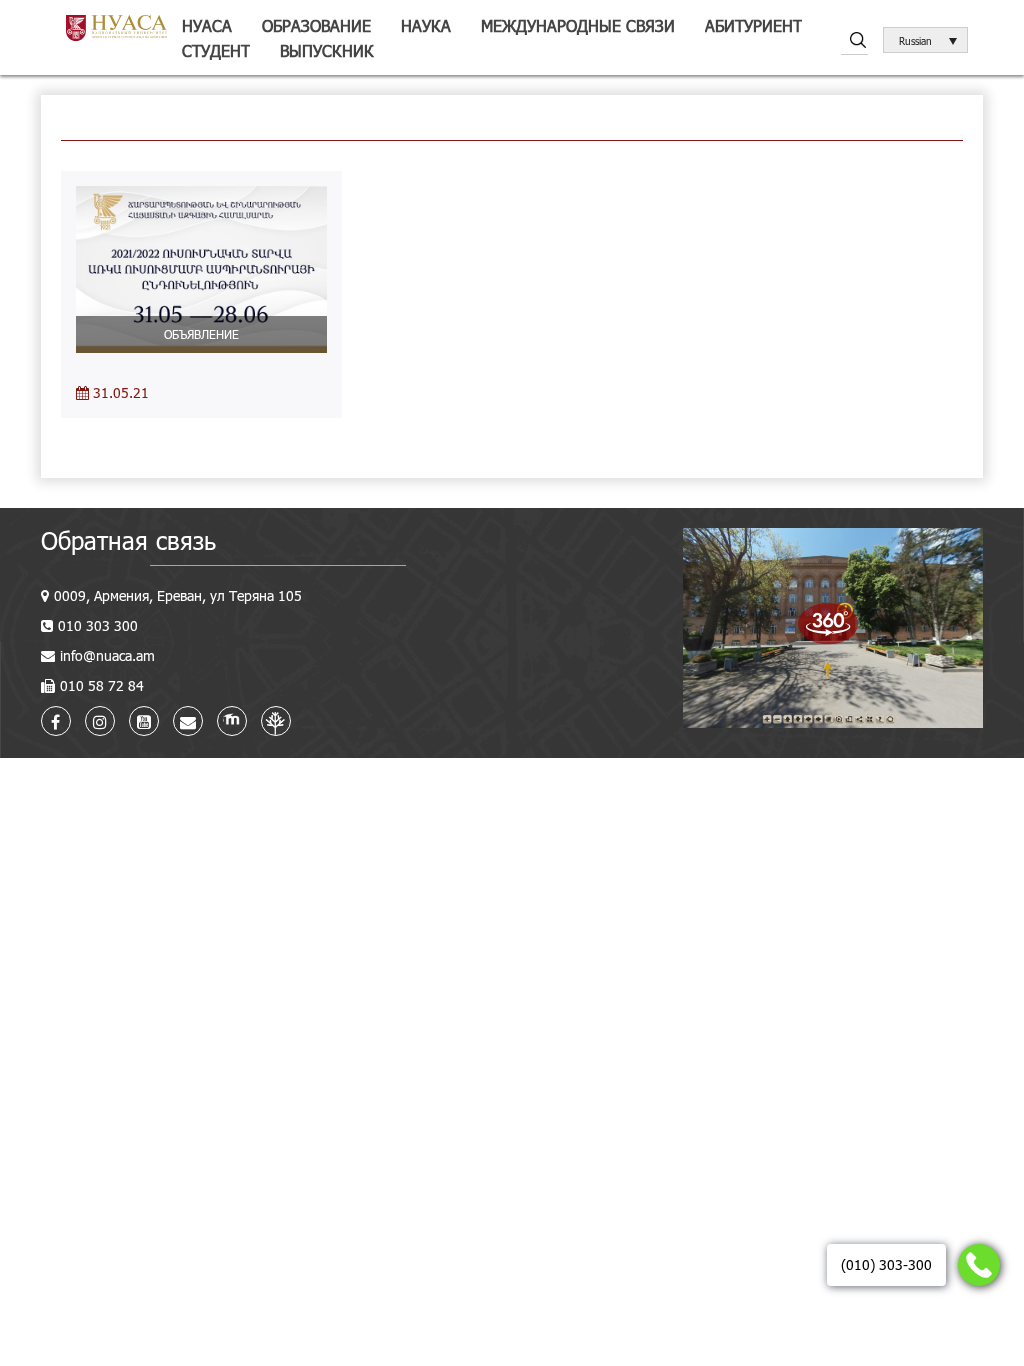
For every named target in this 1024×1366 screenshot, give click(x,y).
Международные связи (578, 25)
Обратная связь (128, 540)
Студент (216, 50)
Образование (316, 25)
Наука (426, 25)
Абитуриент (753, 25)
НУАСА (207, 25)
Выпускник (327, 50)
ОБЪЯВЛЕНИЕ (201, 334)
